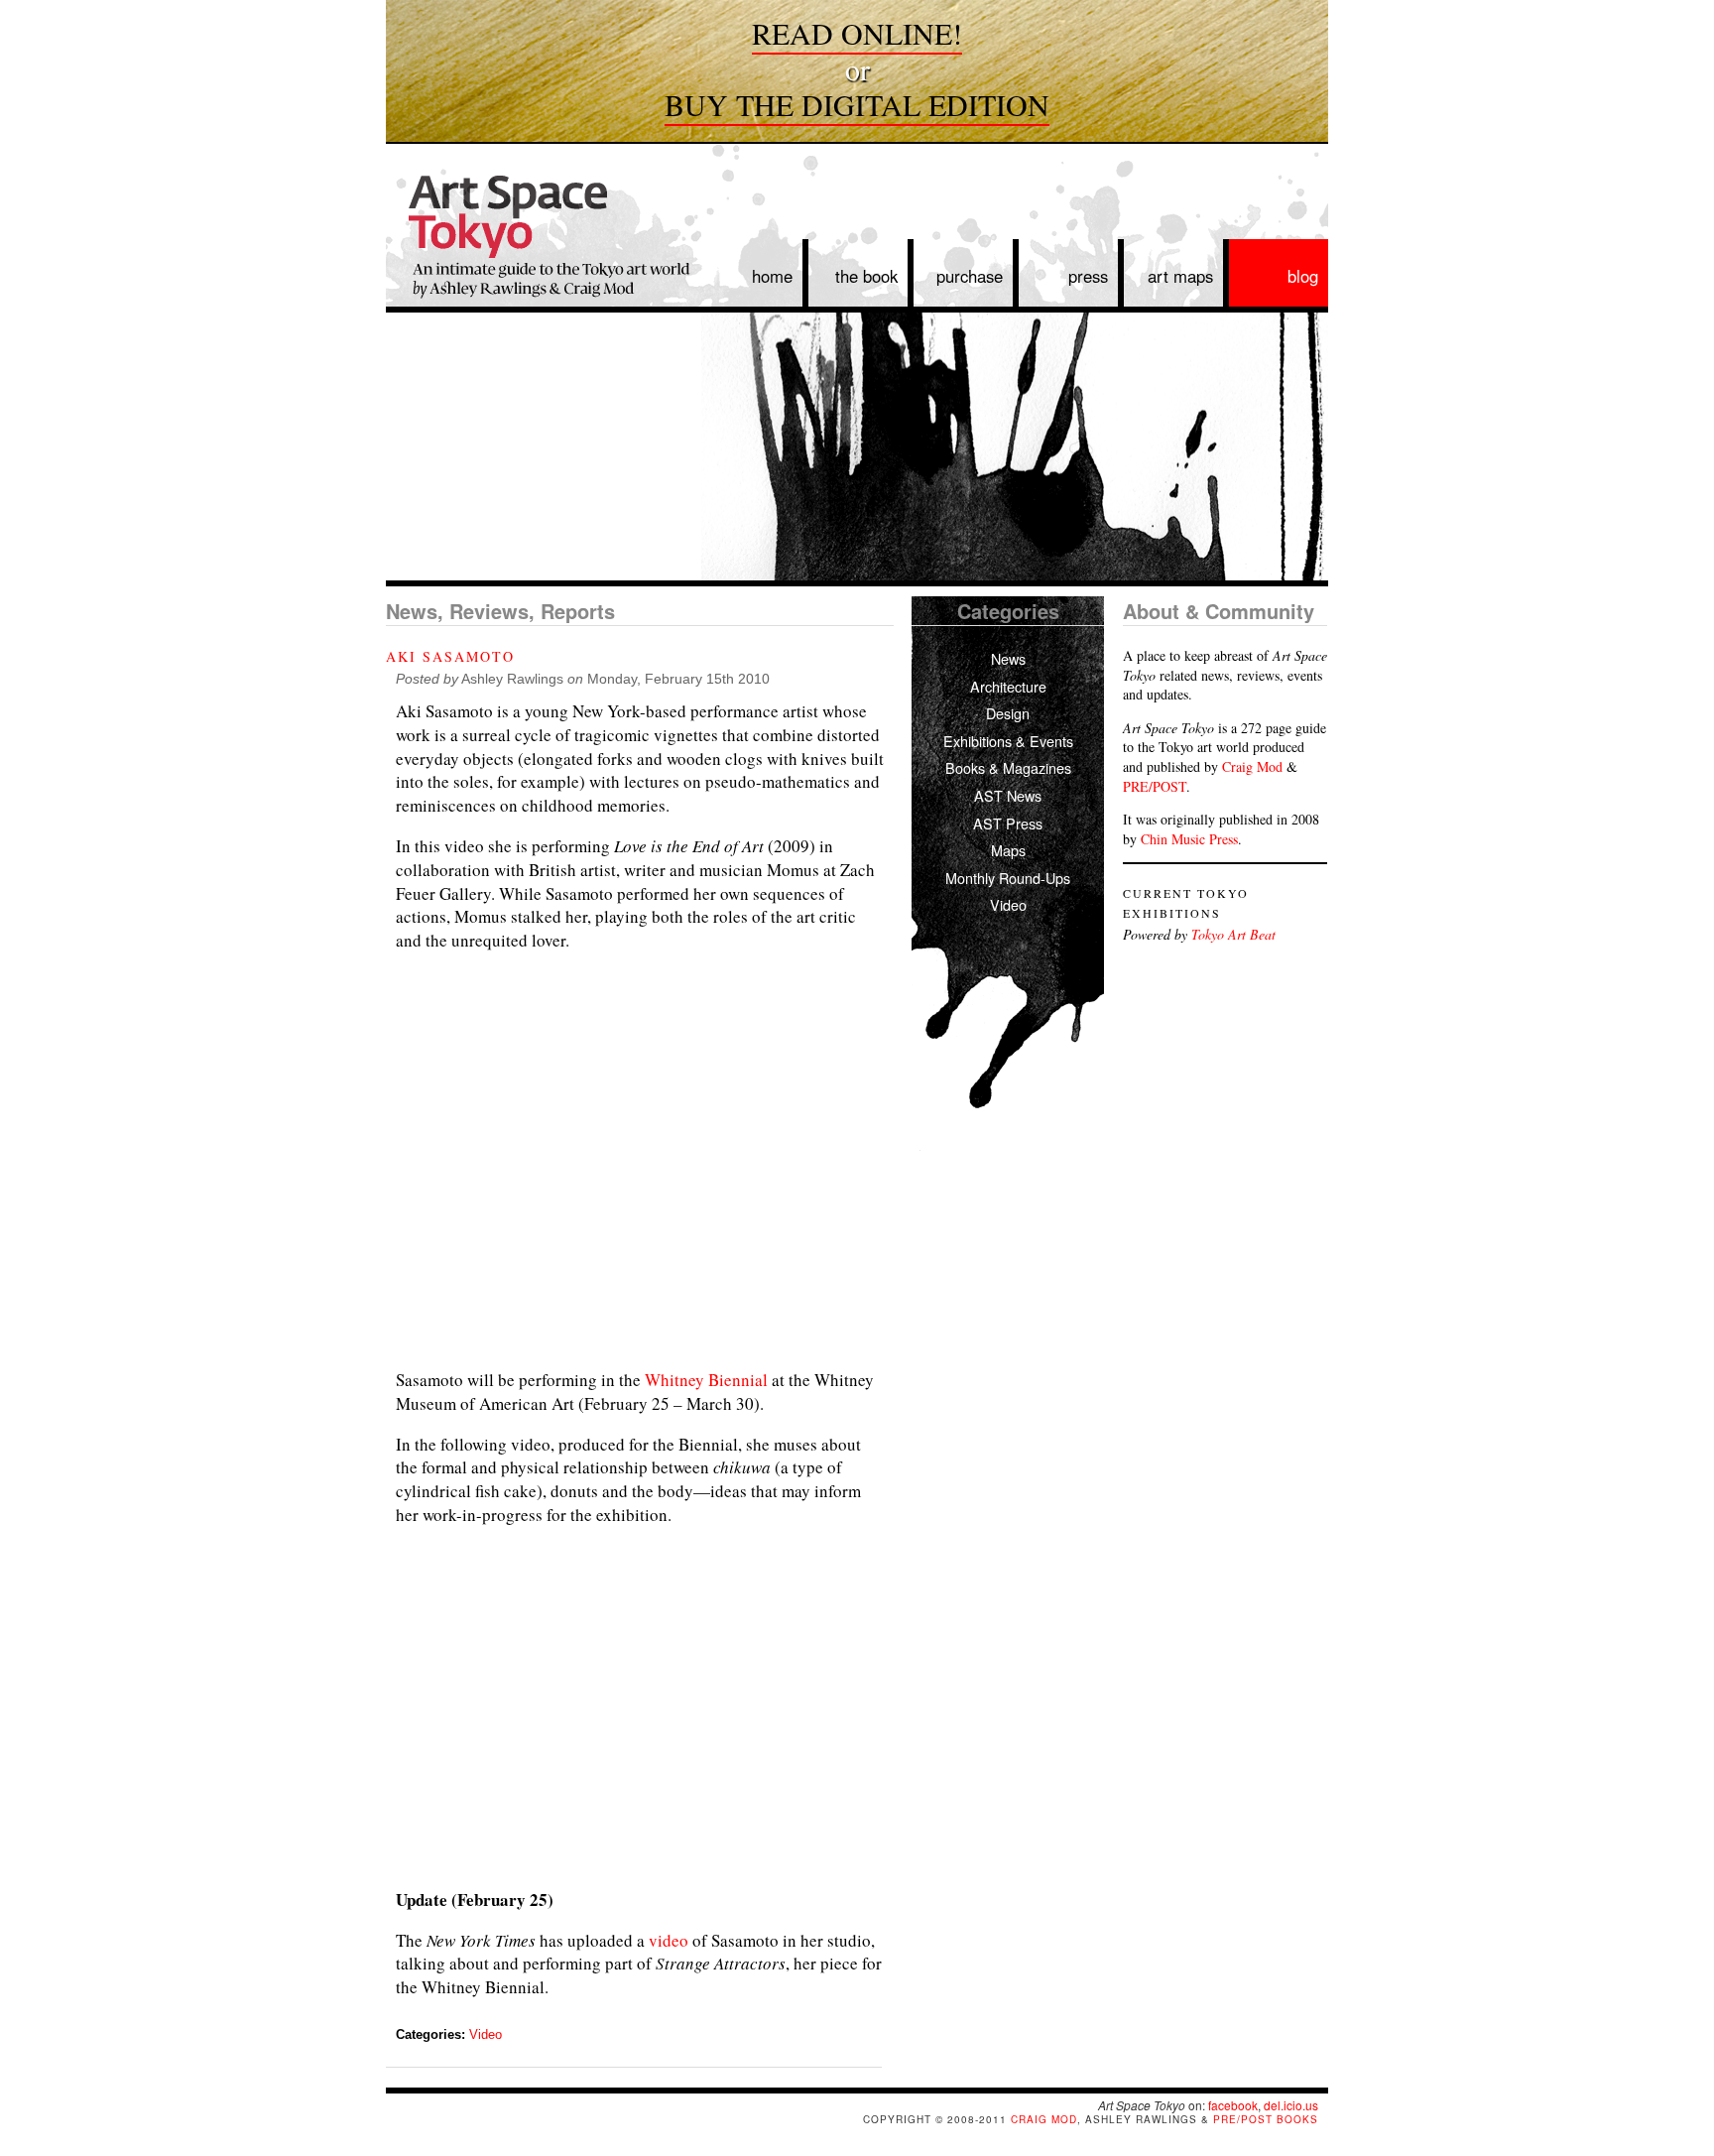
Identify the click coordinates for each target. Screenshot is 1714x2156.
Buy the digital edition (857, 104)
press (1088, 276)
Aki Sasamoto (450, 656)
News (1008, 658)
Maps (1008, 850)
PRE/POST (1155, 786)
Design (1008, 713)
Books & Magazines (1008, 767)
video (669, 1940)
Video (486, 2034)
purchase (970, 276)
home (772, 276)
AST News (1008, 795)
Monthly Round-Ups (1008, 878)
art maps (1180, 276)
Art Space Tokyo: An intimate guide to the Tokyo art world (540, 246)
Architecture (1008, 686)
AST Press (1008, 823)
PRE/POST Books (1266, 2119)
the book (866, 276)
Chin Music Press (1189, 839)
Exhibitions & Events (1008, 741)
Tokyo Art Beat (1233, 934)
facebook (1233, 2105)
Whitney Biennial (706, 1380)
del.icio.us (1291, 2105)
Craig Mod (1252, 766)
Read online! (857, 33)
